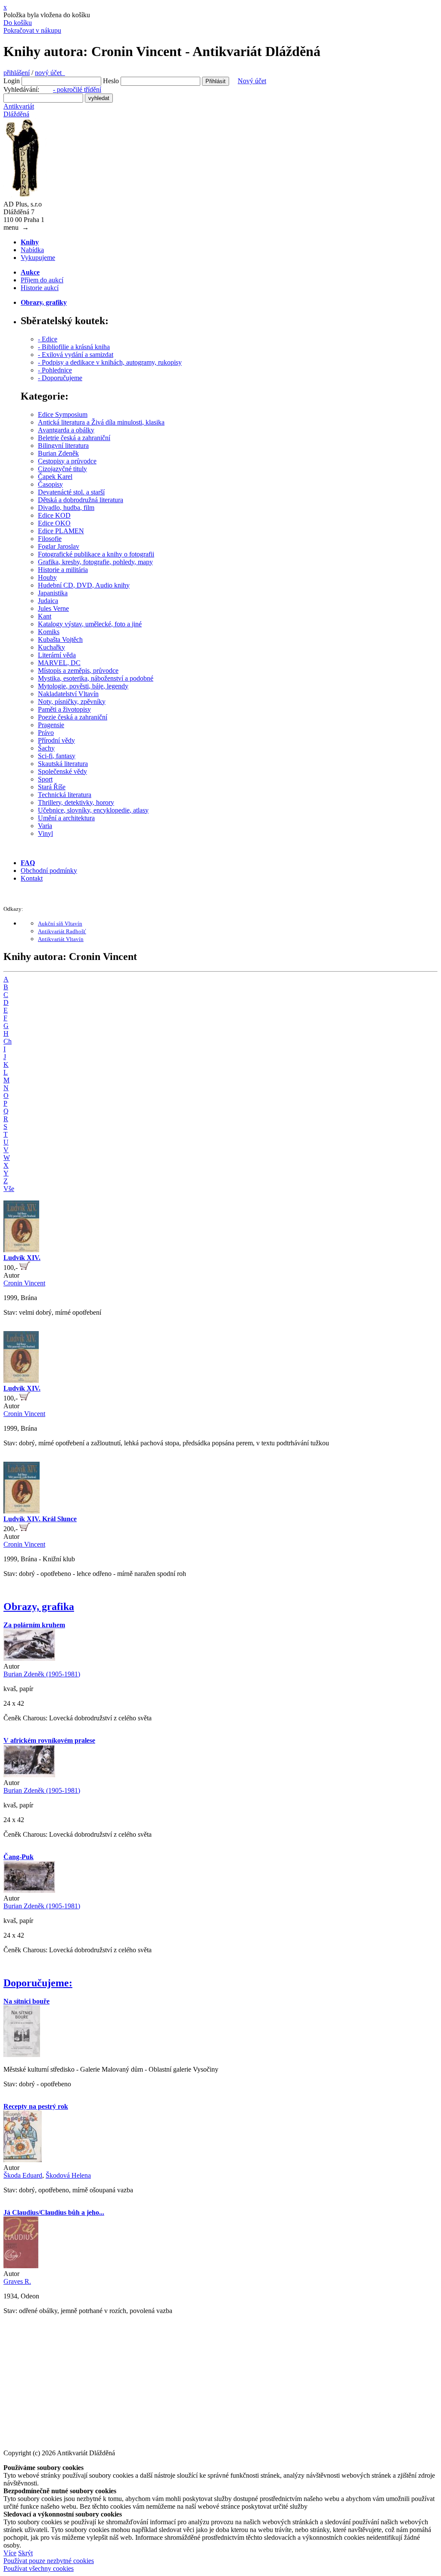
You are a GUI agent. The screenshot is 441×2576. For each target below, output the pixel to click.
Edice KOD (54, 515)
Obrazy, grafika (39, 1607)
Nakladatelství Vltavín (68, 694)
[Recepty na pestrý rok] (23, 2160)
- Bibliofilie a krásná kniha (74, 347)
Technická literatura (65, 795)
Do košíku (18, 23)
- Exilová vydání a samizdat (76, 355)
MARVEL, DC (59, 663)
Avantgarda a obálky (66, 430)
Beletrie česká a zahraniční (74, 438)
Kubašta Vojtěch (60, 639)
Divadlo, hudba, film (66, 508)
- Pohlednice (55, 370)
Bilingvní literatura (63, 445)
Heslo (111, 81)
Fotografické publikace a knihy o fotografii (96, 554)
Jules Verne (53, 608)
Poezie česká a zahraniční (73, 717)
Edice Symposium (63, 414)
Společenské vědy (62, 771)
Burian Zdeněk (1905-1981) (42, 1674)
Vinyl (45, 833)
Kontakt (32, 878)
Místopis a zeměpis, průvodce (78, 671)
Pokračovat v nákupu (32, 30)
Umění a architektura (66, 818)
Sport (45, 779)
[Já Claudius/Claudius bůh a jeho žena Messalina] (21, 2266)
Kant (45, 616)
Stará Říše (52, 787)
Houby (47, 577)
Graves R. (17, 2281)
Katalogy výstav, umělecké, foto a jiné (90, 624)
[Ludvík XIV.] (21, 1250)
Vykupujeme (38, 258)
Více (10, 2553)
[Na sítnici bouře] (22, 2055)
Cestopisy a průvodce (67, 461)
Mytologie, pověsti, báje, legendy (83, 686)
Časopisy (50, 484)
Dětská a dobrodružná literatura (81, 500)
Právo (46, 733)
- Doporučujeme (60, 378)
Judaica (48, 601)
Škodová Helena (68, 2175)
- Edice (48, 339)
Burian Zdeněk (58, 453)
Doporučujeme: (38, 1983)
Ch (8, 1041)
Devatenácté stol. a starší (71, 492)
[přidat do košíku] (25, 1268)
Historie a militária (63, 570)
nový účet (50, 73)
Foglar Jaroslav (59, 546)
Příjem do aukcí (42, 280)
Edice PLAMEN (61, 531)
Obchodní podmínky (49, 871)
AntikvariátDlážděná (19, 110)
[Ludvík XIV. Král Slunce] (22, 1511)
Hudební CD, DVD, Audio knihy (84, 585)
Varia (45, 826)
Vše (9, 1189)
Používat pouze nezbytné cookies (49, 2561)
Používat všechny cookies (39, 2568)
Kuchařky (51, 647)
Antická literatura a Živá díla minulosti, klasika (101, 422)
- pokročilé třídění (77, 89)
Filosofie (50, 539)
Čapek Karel (55, 477)
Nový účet (252, 81)
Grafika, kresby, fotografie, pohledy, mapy (95, 562)
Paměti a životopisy (64, 709)
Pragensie (51, 725)
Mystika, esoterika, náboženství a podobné (96, 678)
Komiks (49, 632)
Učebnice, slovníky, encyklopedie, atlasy (93, 810)
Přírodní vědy (56, 740)
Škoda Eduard (23, 2175)
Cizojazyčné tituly (62, 469)
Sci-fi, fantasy (57, 756)
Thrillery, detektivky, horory (76, 802)
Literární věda (57, 655)
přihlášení (17, 73)
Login (12, 81)
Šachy (46, 748)
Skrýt (25, 2553)
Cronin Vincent (24, 1283)
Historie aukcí (40, 288)
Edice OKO (54, 523)
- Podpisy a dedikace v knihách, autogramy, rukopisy (110, 362)
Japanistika (53, 593)
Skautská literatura (63, 764)
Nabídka (32, 250)
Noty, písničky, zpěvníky (72, 702)
